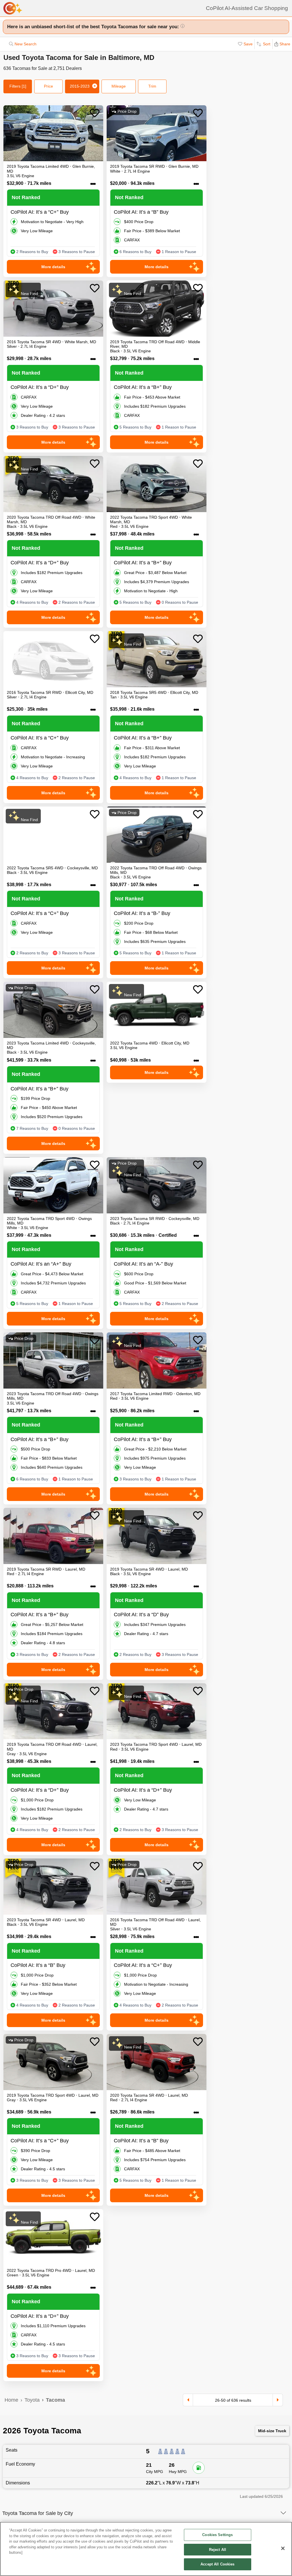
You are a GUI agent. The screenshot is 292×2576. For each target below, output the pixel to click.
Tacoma (55, 2400)
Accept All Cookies (217, 2564)
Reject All (218, 2550)
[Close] (283, 2548)
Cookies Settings (217, 2535)
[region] (146, 2549)
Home (11, 2400)
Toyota (32, 2400)
